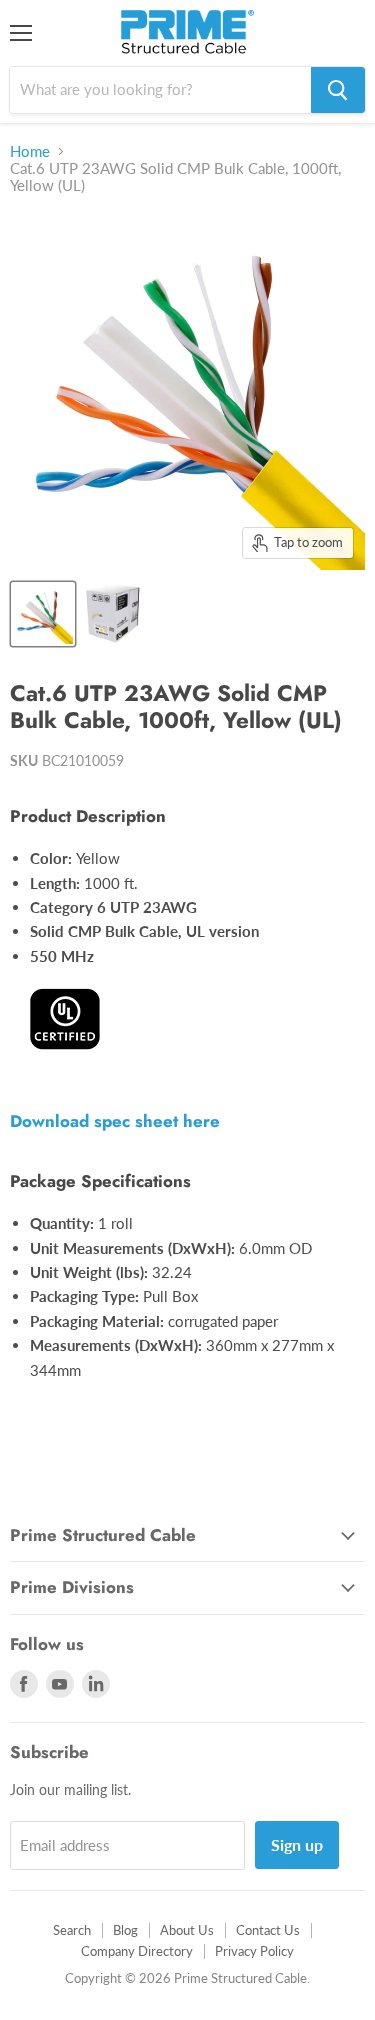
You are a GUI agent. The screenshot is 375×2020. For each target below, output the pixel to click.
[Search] (338, 90)
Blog (125, 1930)
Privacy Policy (254, 1951)
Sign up (297, 1844)
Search (72, 1930)
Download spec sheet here (115, 1121)
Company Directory (137, 1951)
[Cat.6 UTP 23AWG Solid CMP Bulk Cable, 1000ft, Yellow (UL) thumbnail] (43, 614)
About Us (187, 1930)
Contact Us (268, 1930)
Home (30, 151)
